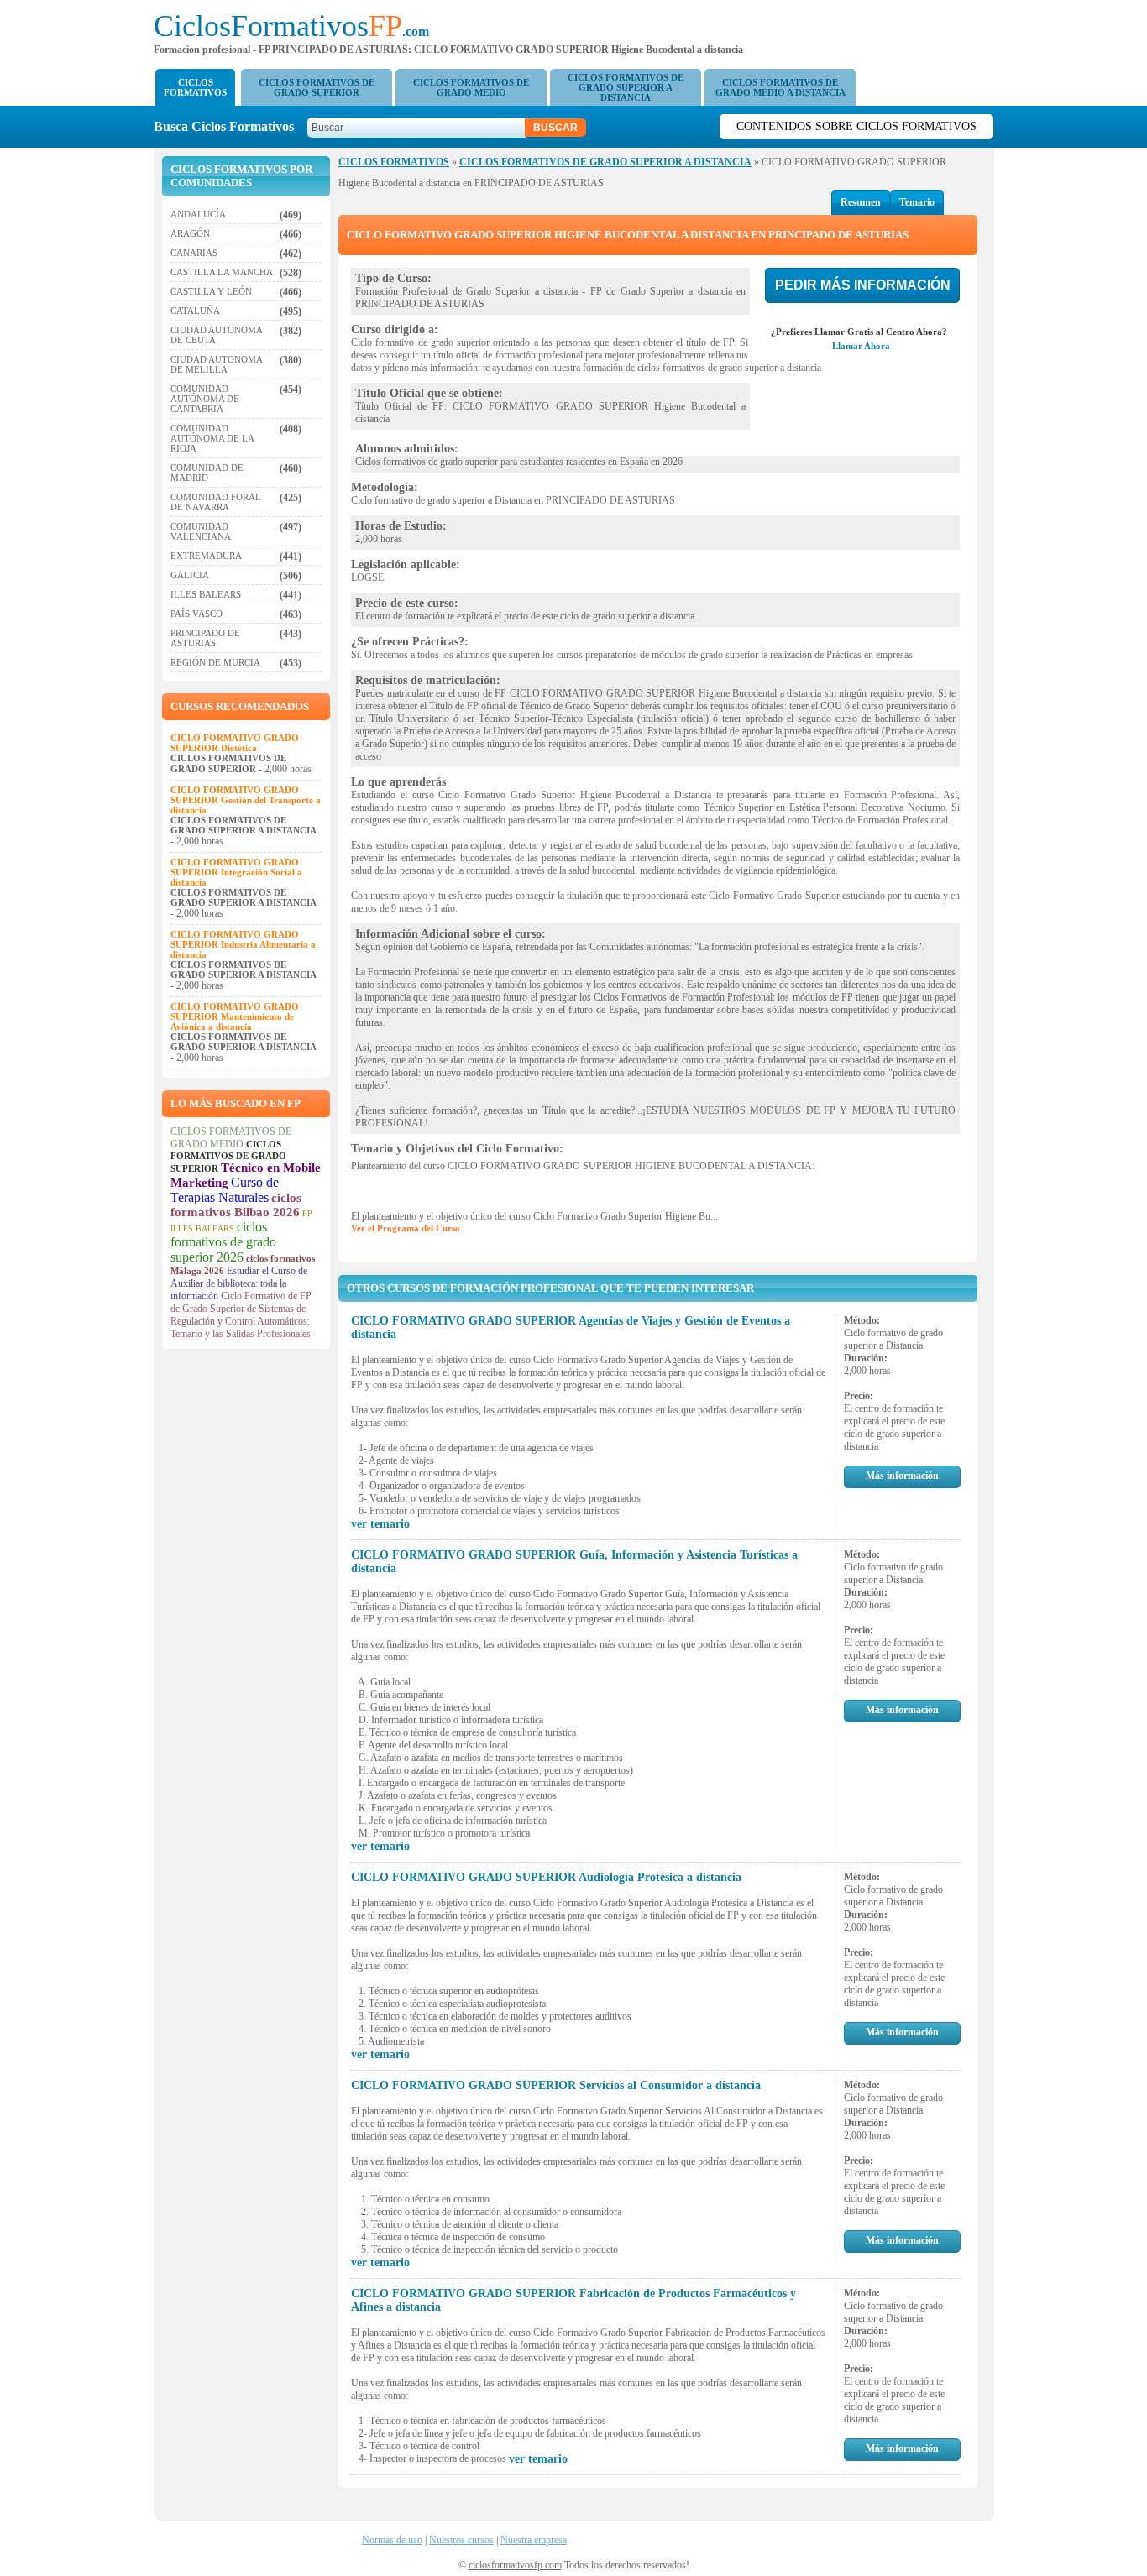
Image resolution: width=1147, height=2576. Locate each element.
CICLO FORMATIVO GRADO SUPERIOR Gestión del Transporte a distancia (246, 800)
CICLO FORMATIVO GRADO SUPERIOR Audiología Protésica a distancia (546, 1877)
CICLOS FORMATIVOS (195, 87)
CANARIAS (194, 253)
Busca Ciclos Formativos (229, 126)
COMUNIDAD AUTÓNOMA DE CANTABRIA (205, 399)
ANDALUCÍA (198, 214)
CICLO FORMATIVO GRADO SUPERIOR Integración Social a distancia (236, 872)
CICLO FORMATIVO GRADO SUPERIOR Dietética (235, 743)
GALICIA (190, 575)
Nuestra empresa (534, 2540)
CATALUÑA (195, 311)
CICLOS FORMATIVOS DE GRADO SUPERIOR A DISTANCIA (626, 87)
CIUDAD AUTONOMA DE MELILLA (216, 364)
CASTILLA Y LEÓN (211, 291)
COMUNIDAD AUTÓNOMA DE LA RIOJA (212, 438)
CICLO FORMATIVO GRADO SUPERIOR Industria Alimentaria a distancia (243, 944)
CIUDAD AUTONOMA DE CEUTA (216, 335)
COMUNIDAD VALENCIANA (201, 531)
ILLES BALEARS (206, 594)
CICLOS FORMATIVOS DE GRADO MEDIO (471, 87)
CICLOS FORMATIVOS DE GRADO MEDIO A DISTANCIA (780, 87)
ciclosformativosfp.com (515, 2565)
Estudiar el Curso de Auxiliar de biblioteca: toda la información (239, 1283)
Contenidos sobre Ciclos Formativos (856, 126)
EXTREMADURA (206, 556)
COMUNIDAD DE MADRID (207, 473)
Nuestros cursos (461, 2540)
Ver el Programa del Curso (406, 1228)
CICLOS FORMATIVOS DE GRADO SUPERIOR (317, 87)
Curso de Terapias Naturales (225, 1190)
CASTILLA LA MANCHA (222, 272)
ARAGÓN (190, 233)
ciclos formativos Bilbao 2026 (236, 1205)
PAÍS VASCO (196, 614)
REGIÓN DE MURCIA (215, 662)
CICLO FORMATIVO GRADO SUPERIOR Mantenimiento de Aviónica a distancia (235, 1016)
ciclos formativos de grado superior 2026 (223, 1242)
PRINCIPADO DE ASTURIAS (205, 638)
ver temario (380, 1524)
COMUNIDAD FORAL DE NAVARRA (216, 502)
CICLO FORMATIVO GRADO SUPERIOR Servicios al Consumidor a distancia (556, 2085)
